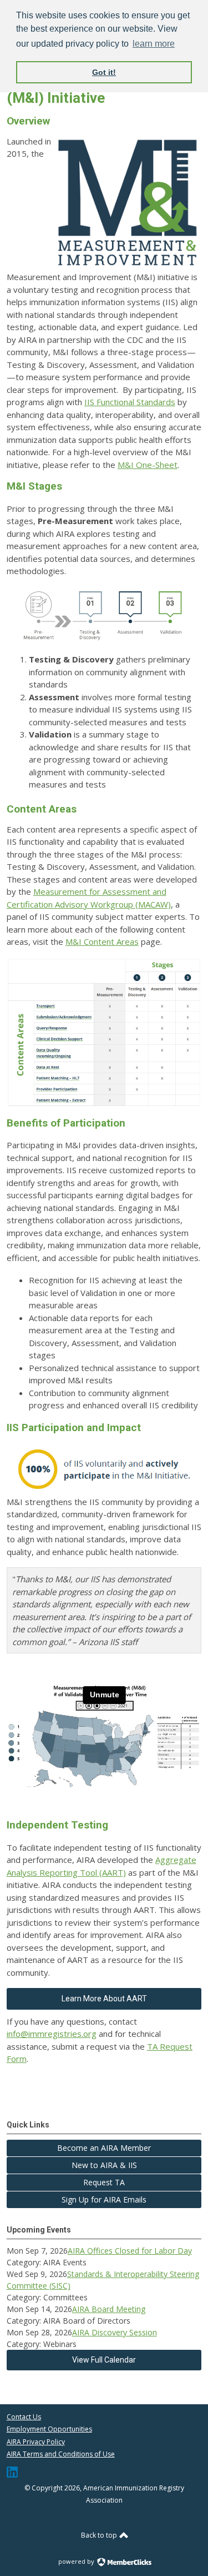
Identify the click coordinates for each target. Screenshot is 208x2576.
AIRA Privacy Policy (36, 2442)
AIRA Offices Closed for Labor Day (130, 2251)
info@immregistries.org (52, 2034)
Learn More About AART (104, 1999)
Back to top (100, 2535)
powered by (77, 2561)
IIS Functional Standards (130, 402)
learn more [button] (154, 44)
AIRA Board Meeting (109, 2309)
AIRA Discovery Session (115, 2332)
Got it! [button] (104, 72)
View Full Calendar (104, 2360)
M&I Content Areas (102, 941)
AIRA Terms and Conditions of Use (61, 2454)
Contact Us (24, 2417)
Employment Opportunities (49, 2429)
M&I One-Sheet (148, 465)
